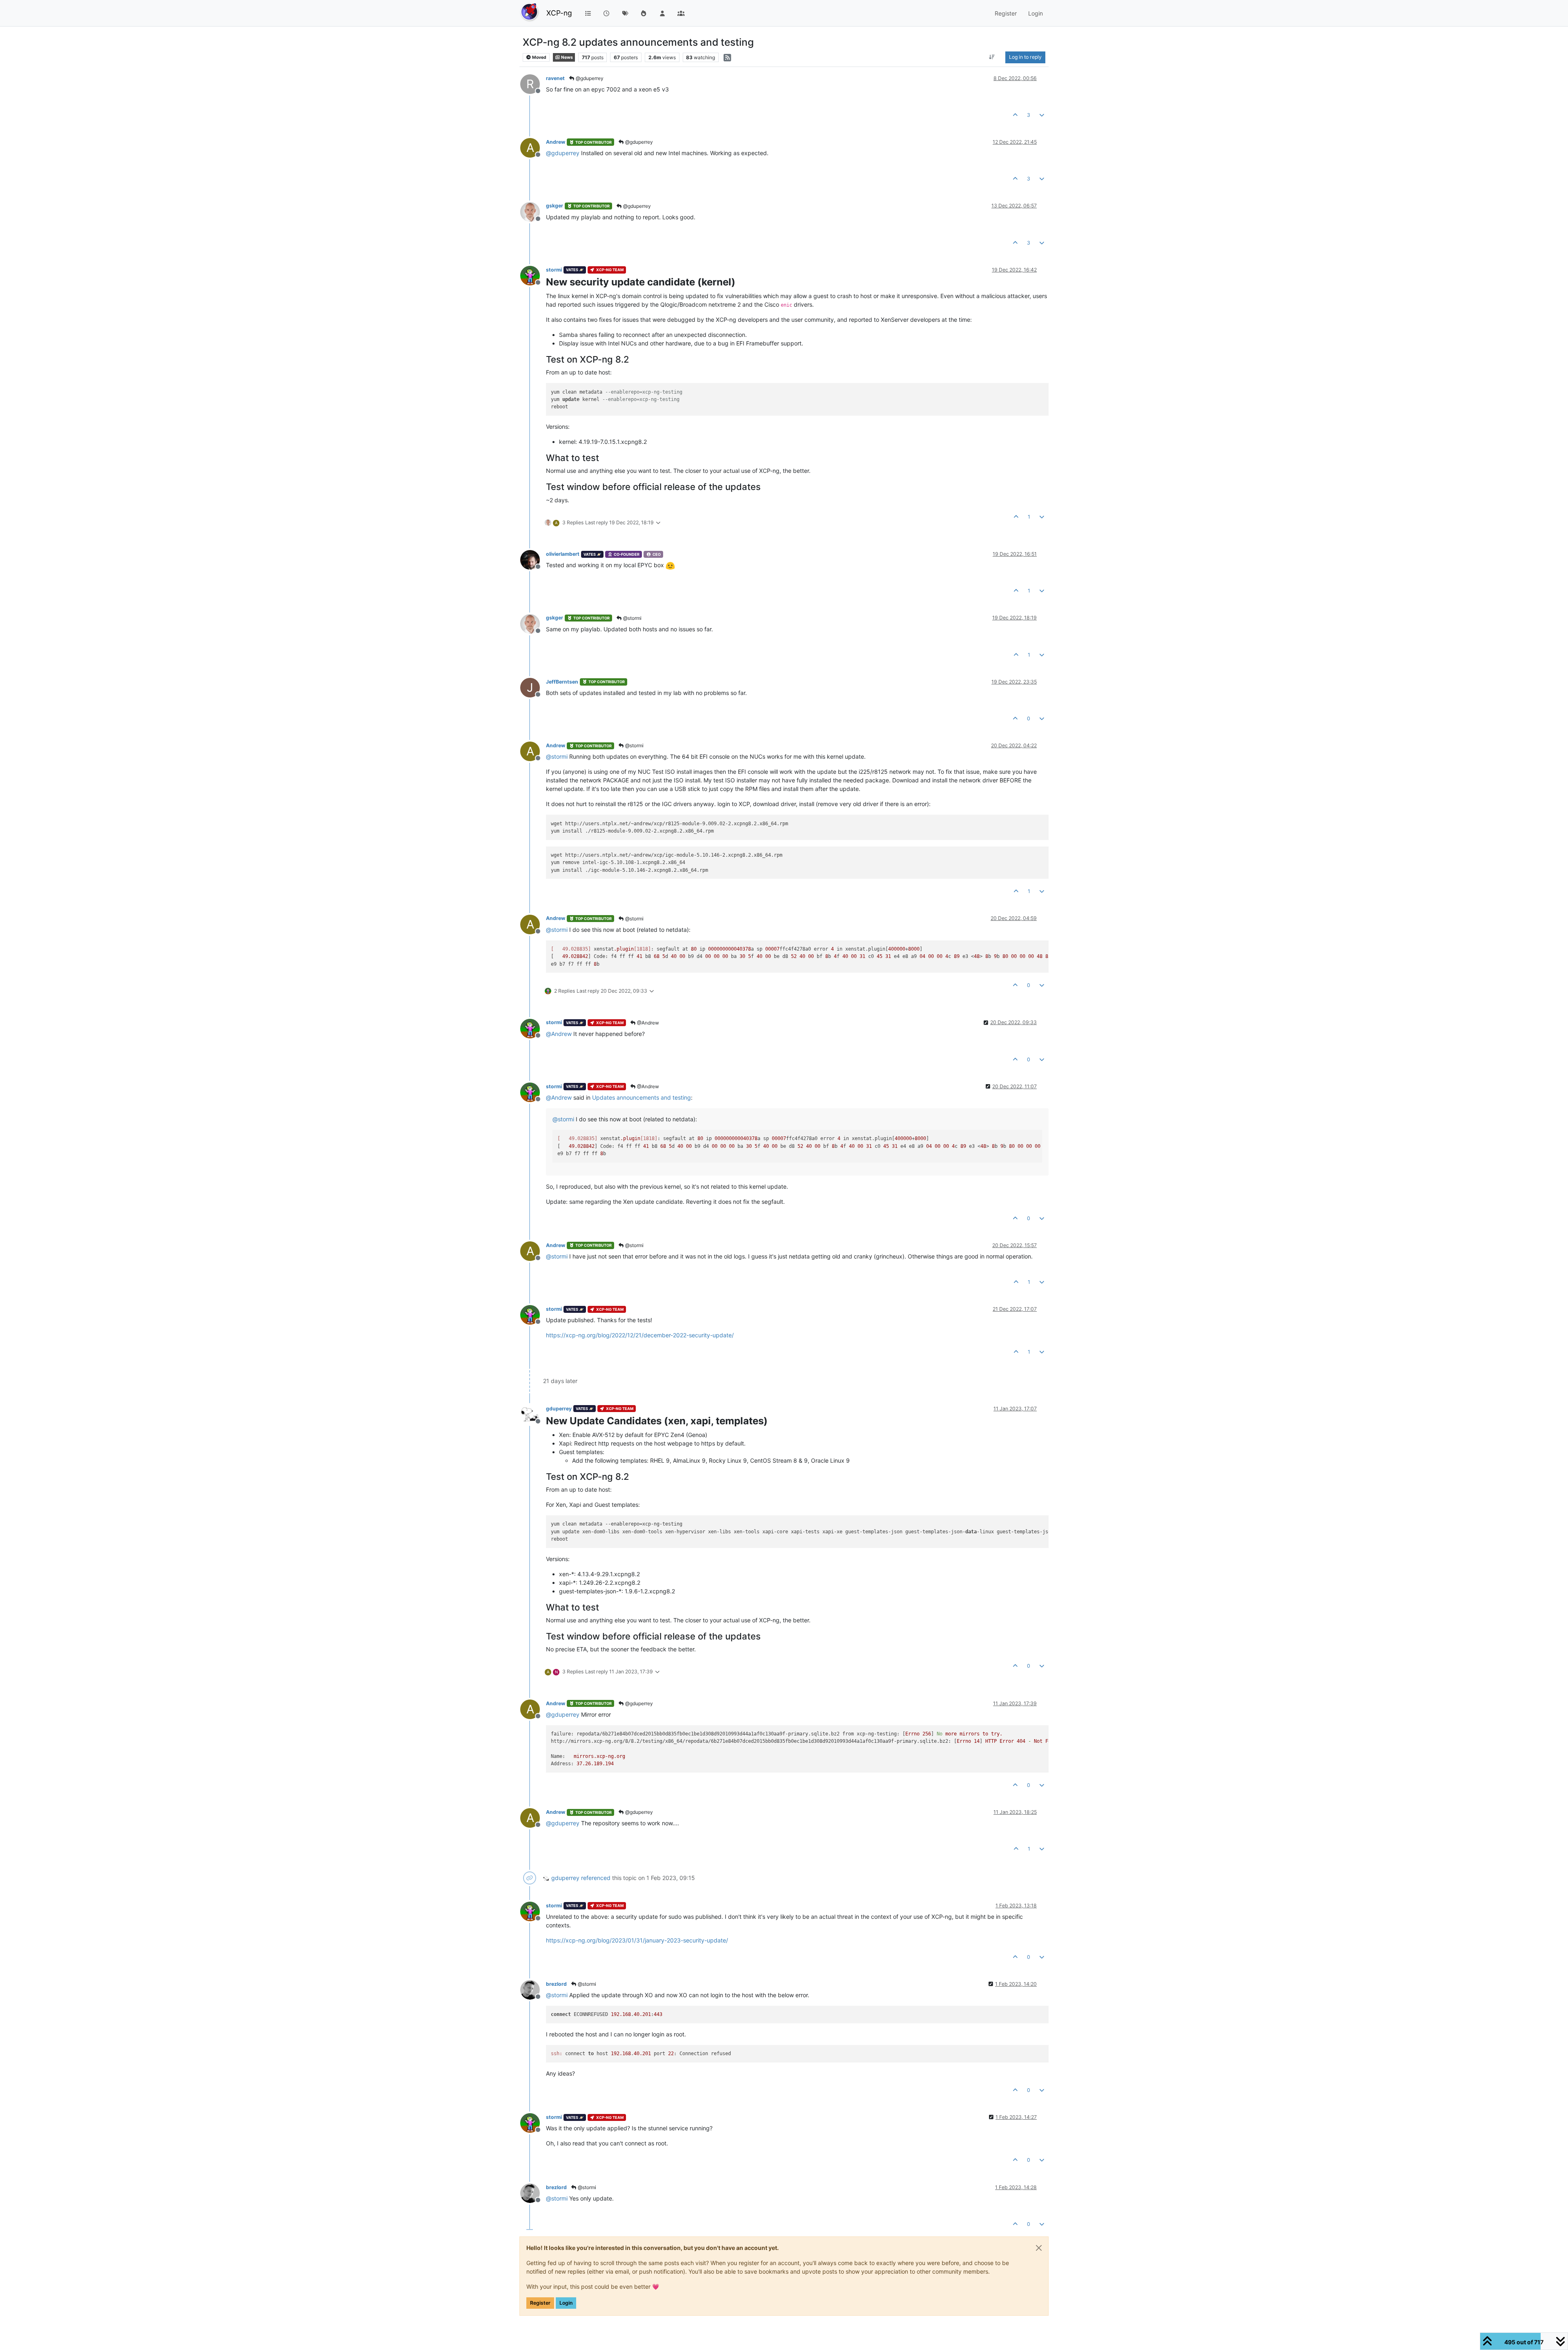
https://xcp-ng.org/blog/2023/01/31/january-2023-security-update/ (637, 1940)
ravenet (555, 78)
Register (540, 2303)
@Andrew (647, 1023)
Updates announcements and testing (641, 1097)
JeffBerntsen (562, 682)
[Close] (1039, 2248)
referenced (596, 1878)
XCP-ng (559, 13)
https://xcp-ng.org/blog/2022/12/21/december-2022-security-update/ (640, 1335)
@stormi (632, 618)
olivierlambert (563, 554)
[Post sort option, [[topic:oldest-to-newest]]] (992, 57)
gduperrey (559, 1409)
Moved (539, 57)
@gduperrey (589, 78)
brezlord (556, 1984)
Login (566, 2303)
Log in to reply (1025, 57)
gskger (555, 206)
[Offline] (533, 211)
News (567, 57)
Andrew (556, 142)
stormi (554, 270)
